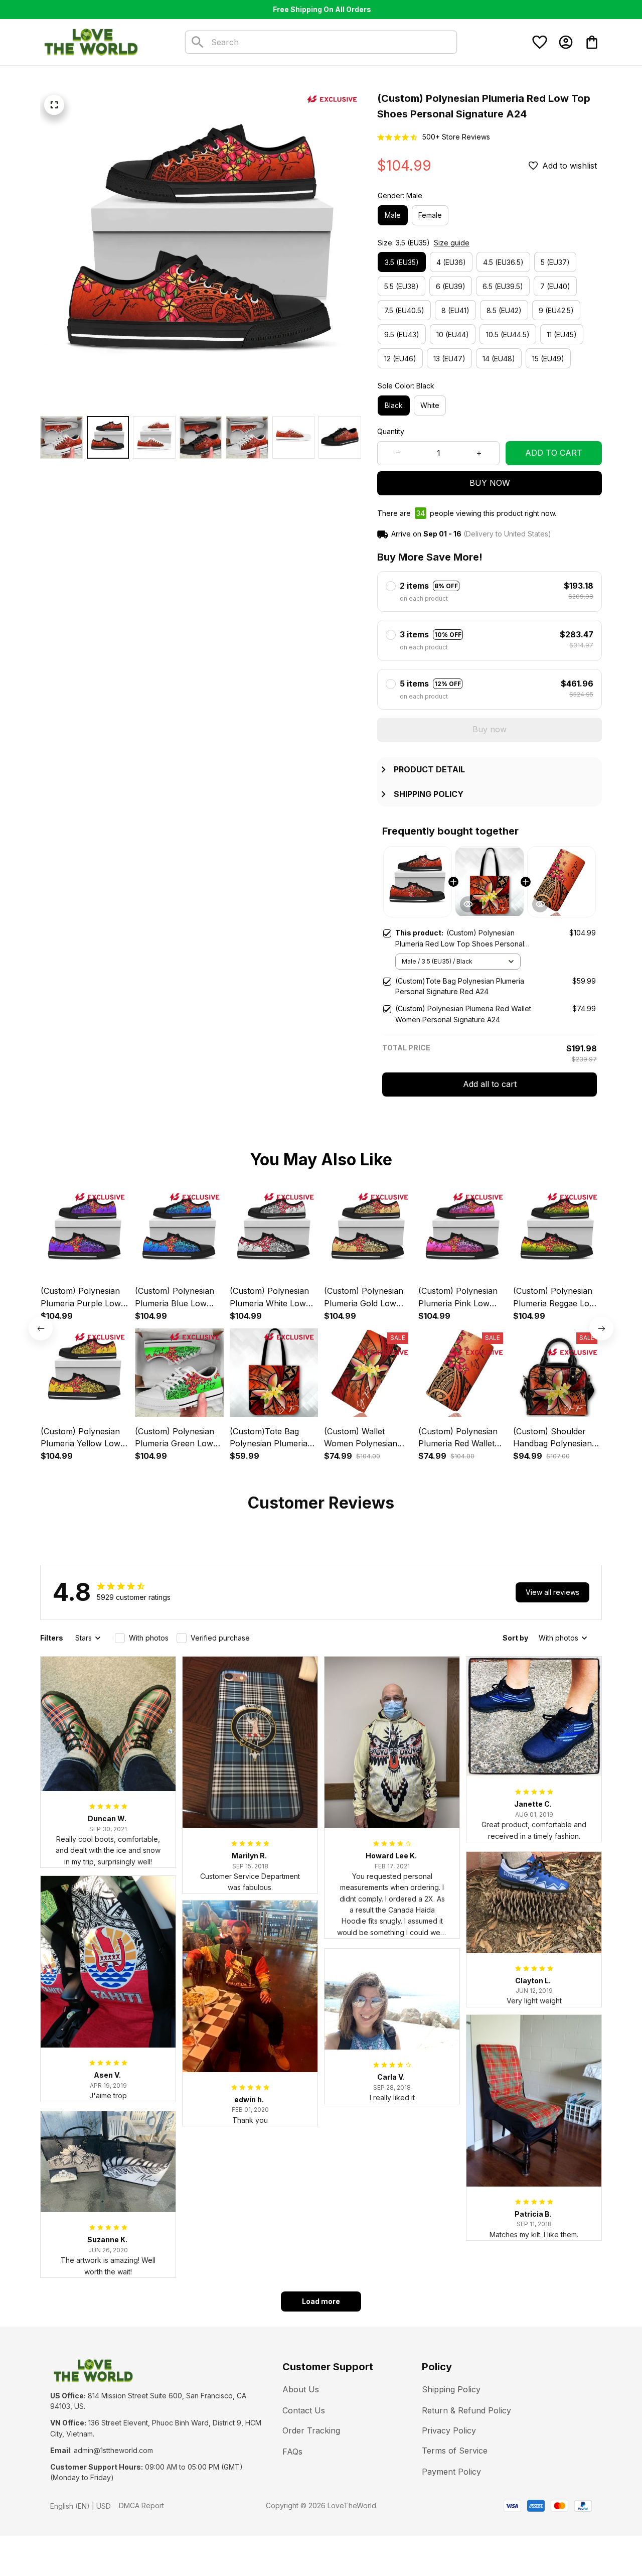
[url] (113, 2451)
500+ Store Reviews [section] (456, 137)
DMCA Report (141, 2505)
